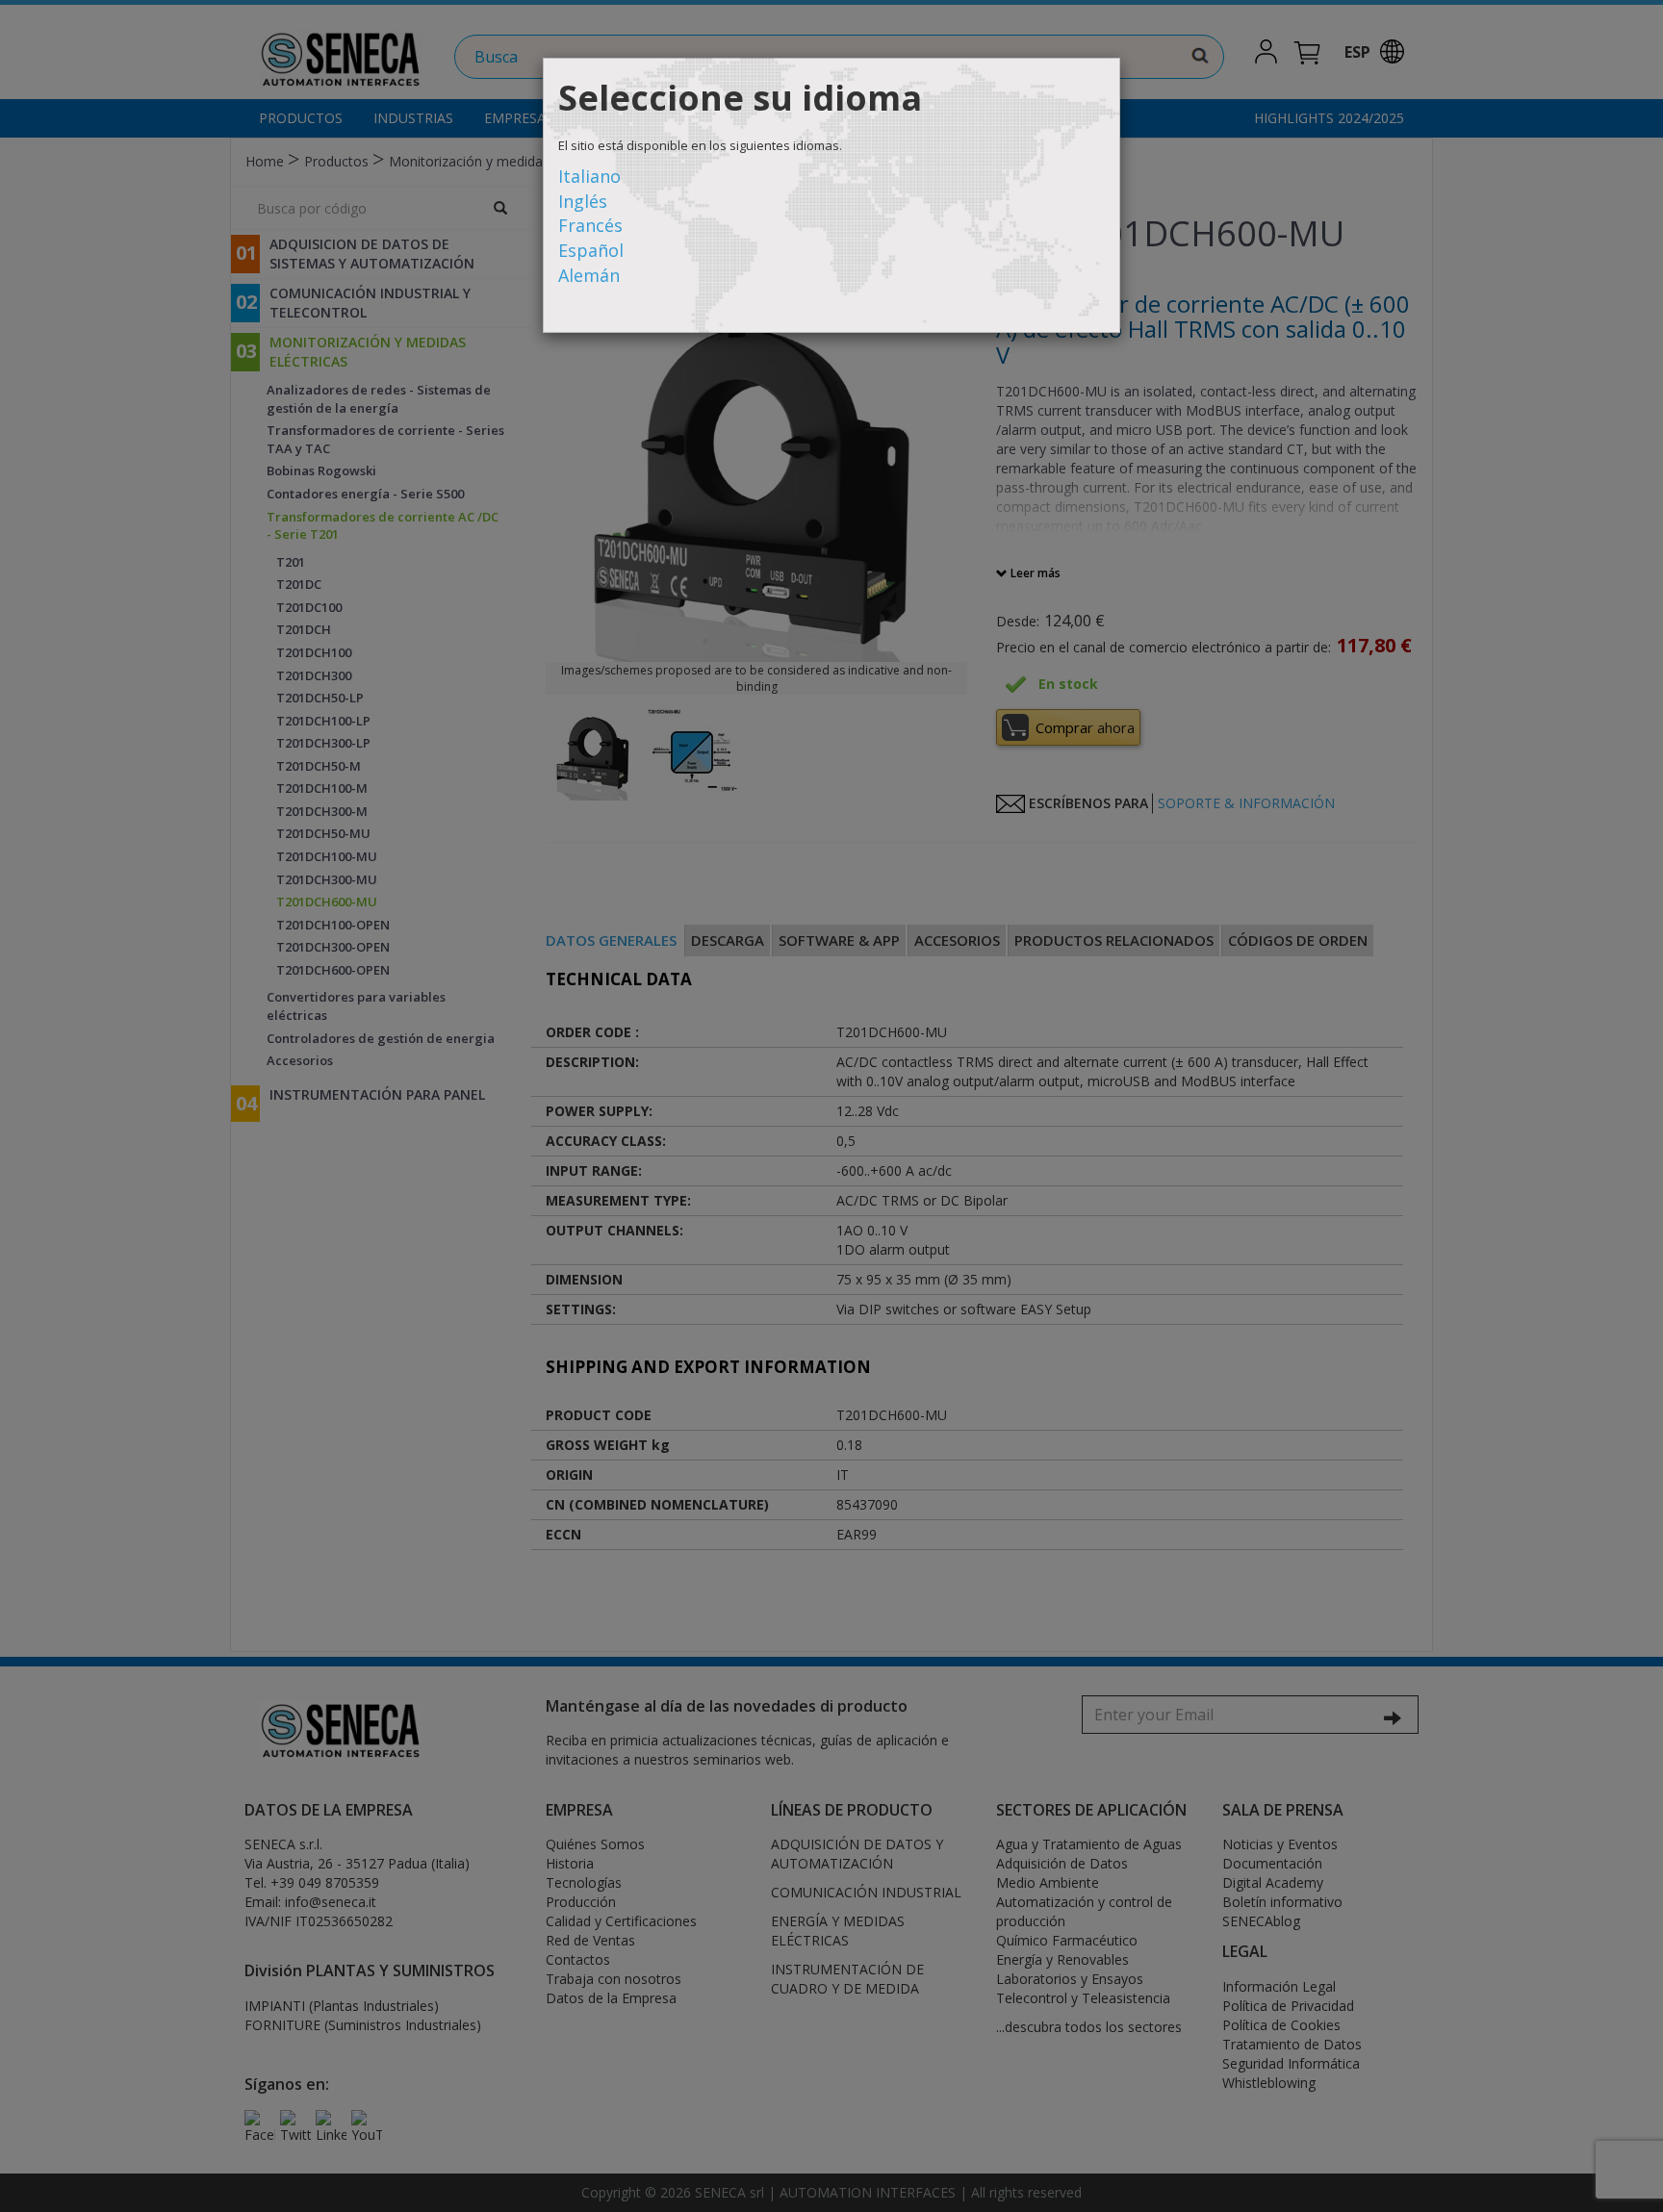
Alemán (589, 275)
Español (591, 250)
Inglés (583, 201)
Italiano (589, 176)
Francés (590, 225)
